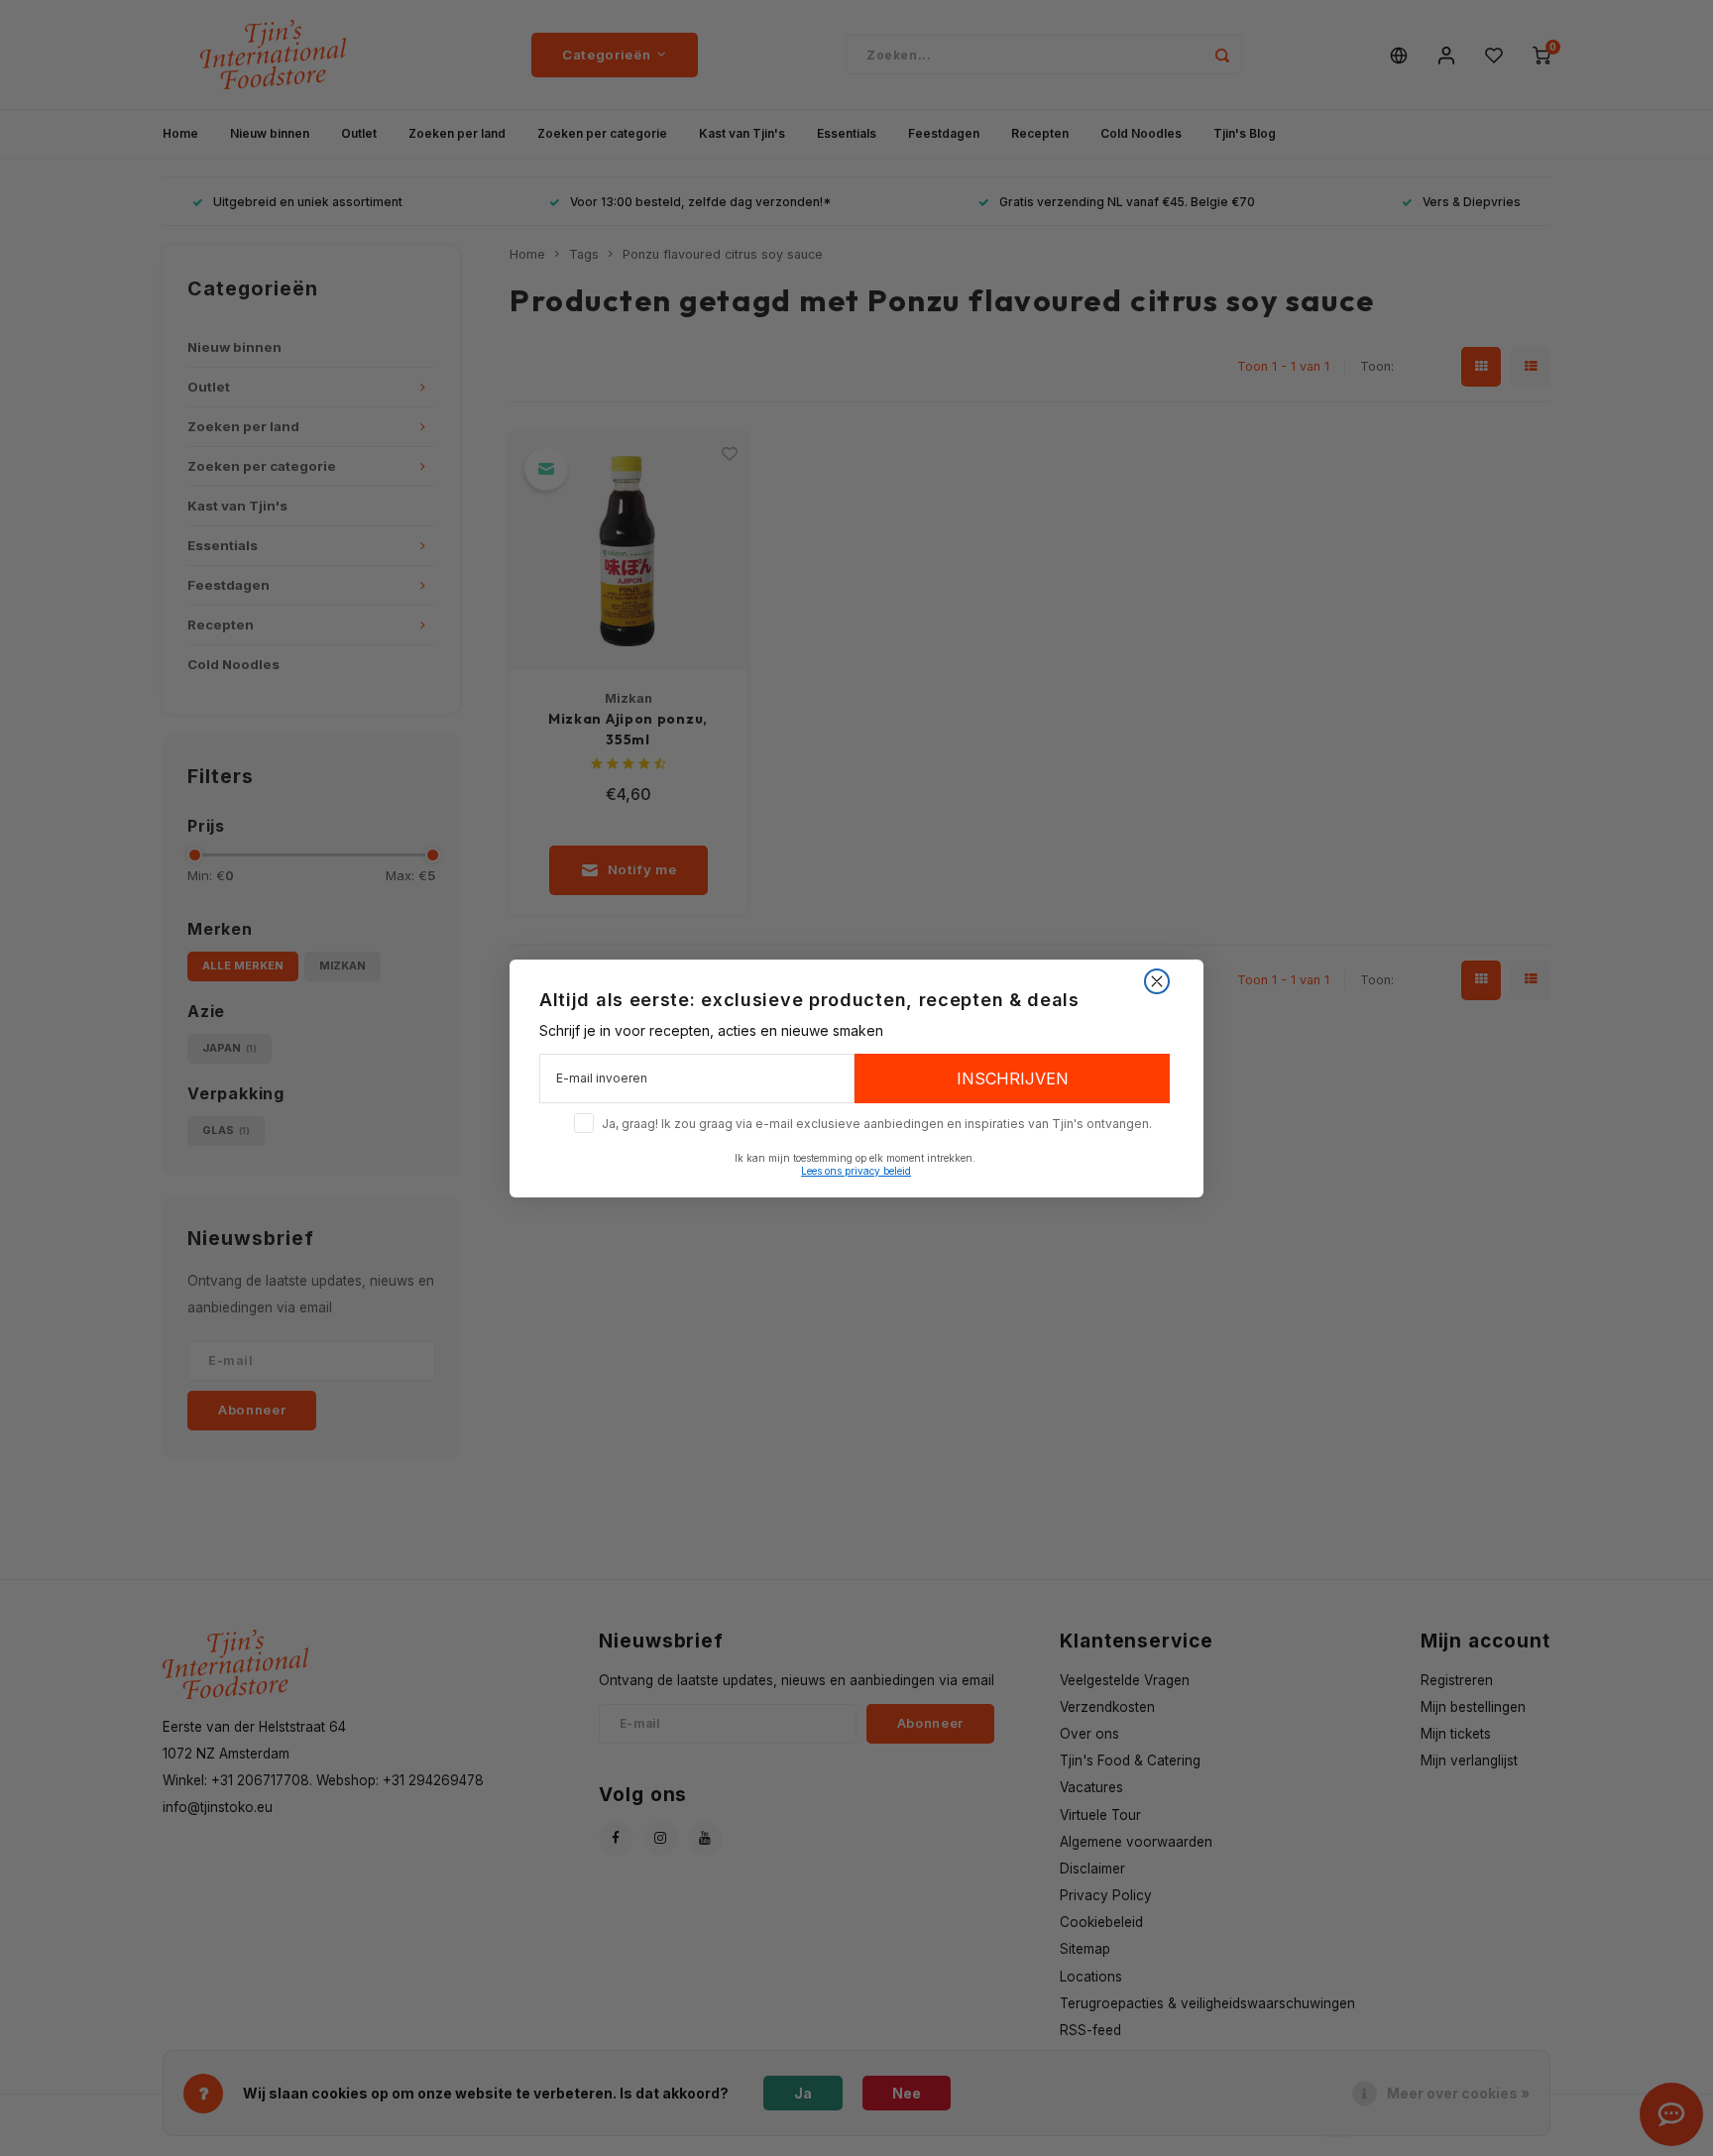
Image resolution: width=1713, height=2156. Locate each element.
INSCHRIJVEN (1013, 1078)
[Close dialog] (1157, 981)
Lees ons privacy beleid (856, 1171)
